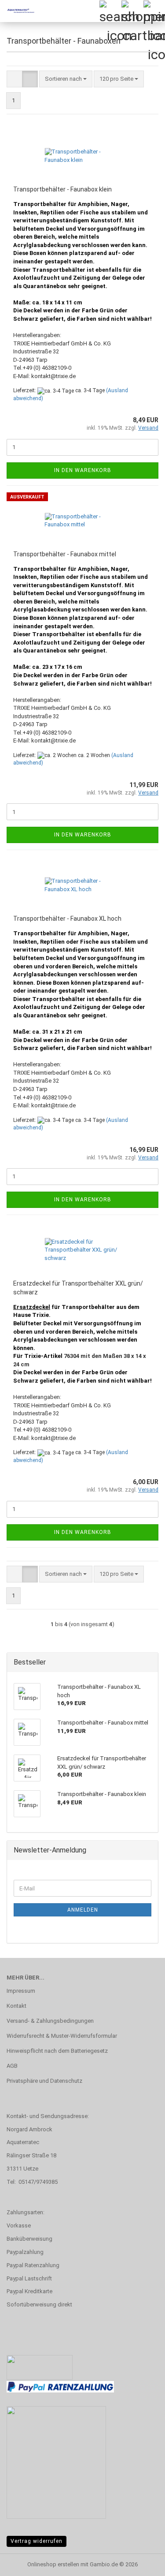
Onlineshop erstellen (53, 2564)
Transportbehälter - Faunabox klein (62, 189)
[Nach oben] (141, 2563)
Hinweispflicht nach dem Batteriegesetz (57, 2051)
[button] (15, 79)
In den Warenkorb (83, 470)
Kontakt (16, 2006)
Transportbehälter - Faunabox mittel (65, 554)
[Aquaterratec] (18, 11)
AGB (12, 2066)
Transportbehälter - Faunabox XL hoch (67, 919)
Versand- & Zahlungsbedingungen (50, 2021)
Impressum (21, 1991)
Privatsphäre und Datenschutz (44, 2081)
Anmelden (83, 1910)
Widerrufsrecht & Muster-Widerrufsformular (62, 2036)
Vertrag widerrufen (37, 2541)
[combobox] (66, 79)
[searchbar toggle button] (110, 11)
